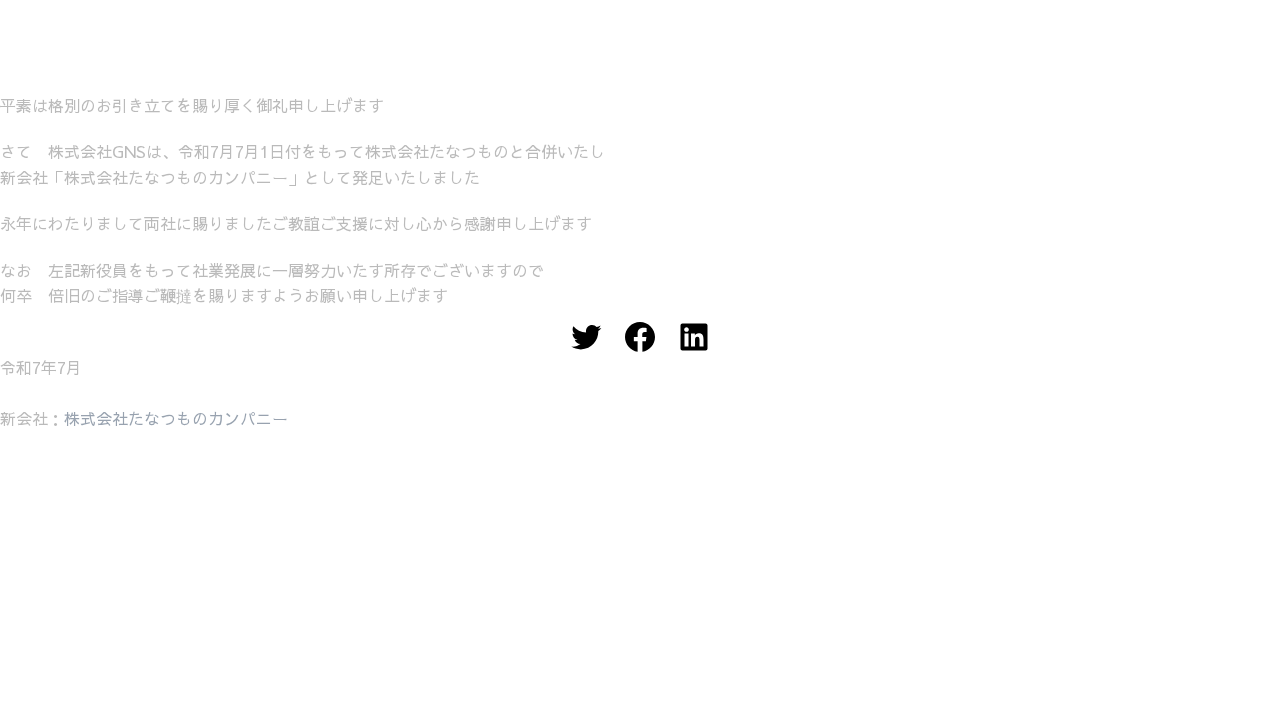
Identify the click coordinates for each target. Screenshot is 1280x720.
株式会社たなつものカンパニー (176, 418)
